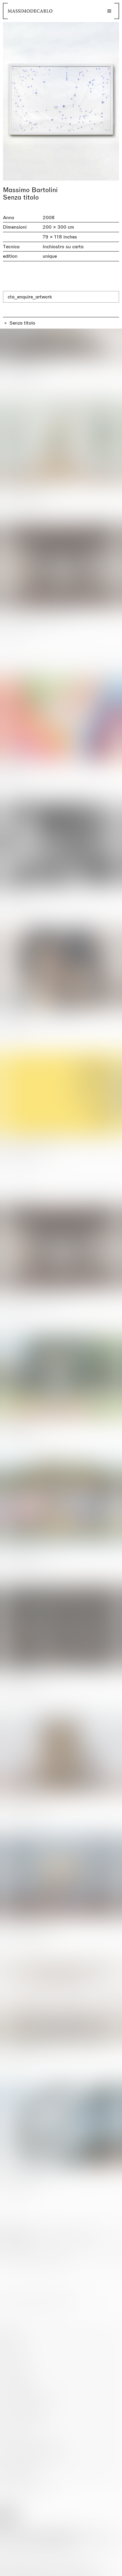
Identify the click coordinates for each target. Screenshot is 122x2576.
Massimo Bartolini (30, 190)
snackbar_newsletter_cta (92, 2570)
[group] (61, 101)
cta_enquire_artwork (30, 297)
